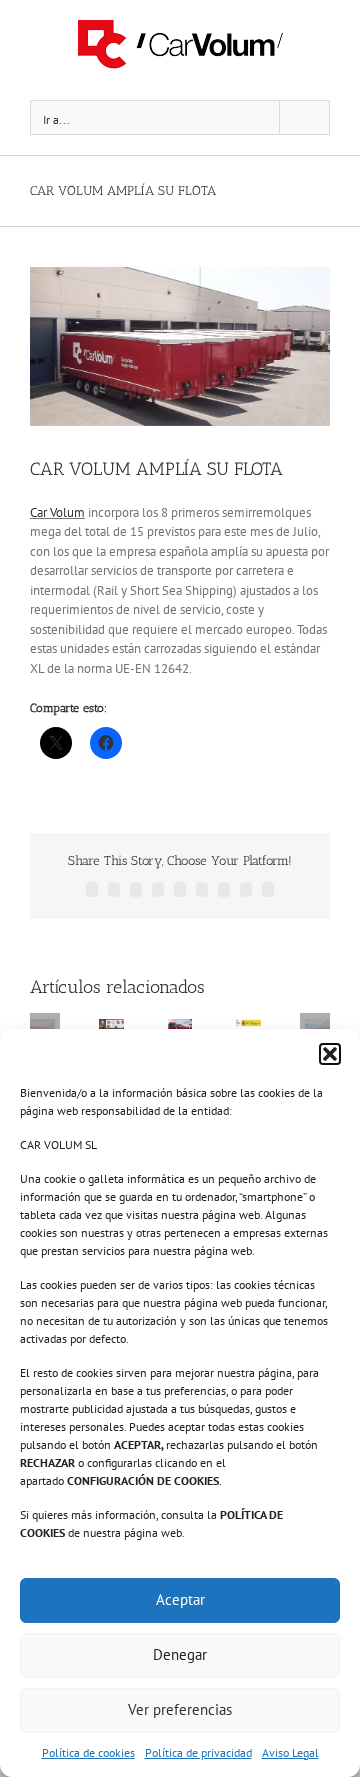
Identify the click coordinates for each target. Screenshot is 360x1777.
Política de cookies (88, 1752)
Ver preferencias (180, 1709)
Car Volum (57, 512)
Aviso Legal (290, 1752)
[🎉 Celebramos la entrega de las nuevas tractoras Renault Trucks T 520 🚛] (180, 1027)
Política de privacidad (198, 1752)
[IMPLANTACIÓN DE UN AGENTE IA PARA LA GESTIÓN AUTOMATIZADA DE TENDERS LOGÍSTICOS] (248, 1027)
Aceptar (180, 1599)
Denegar (180, 1654)
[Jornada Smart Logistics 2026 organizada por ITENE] (111, 1027)
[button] (330, 1054)
